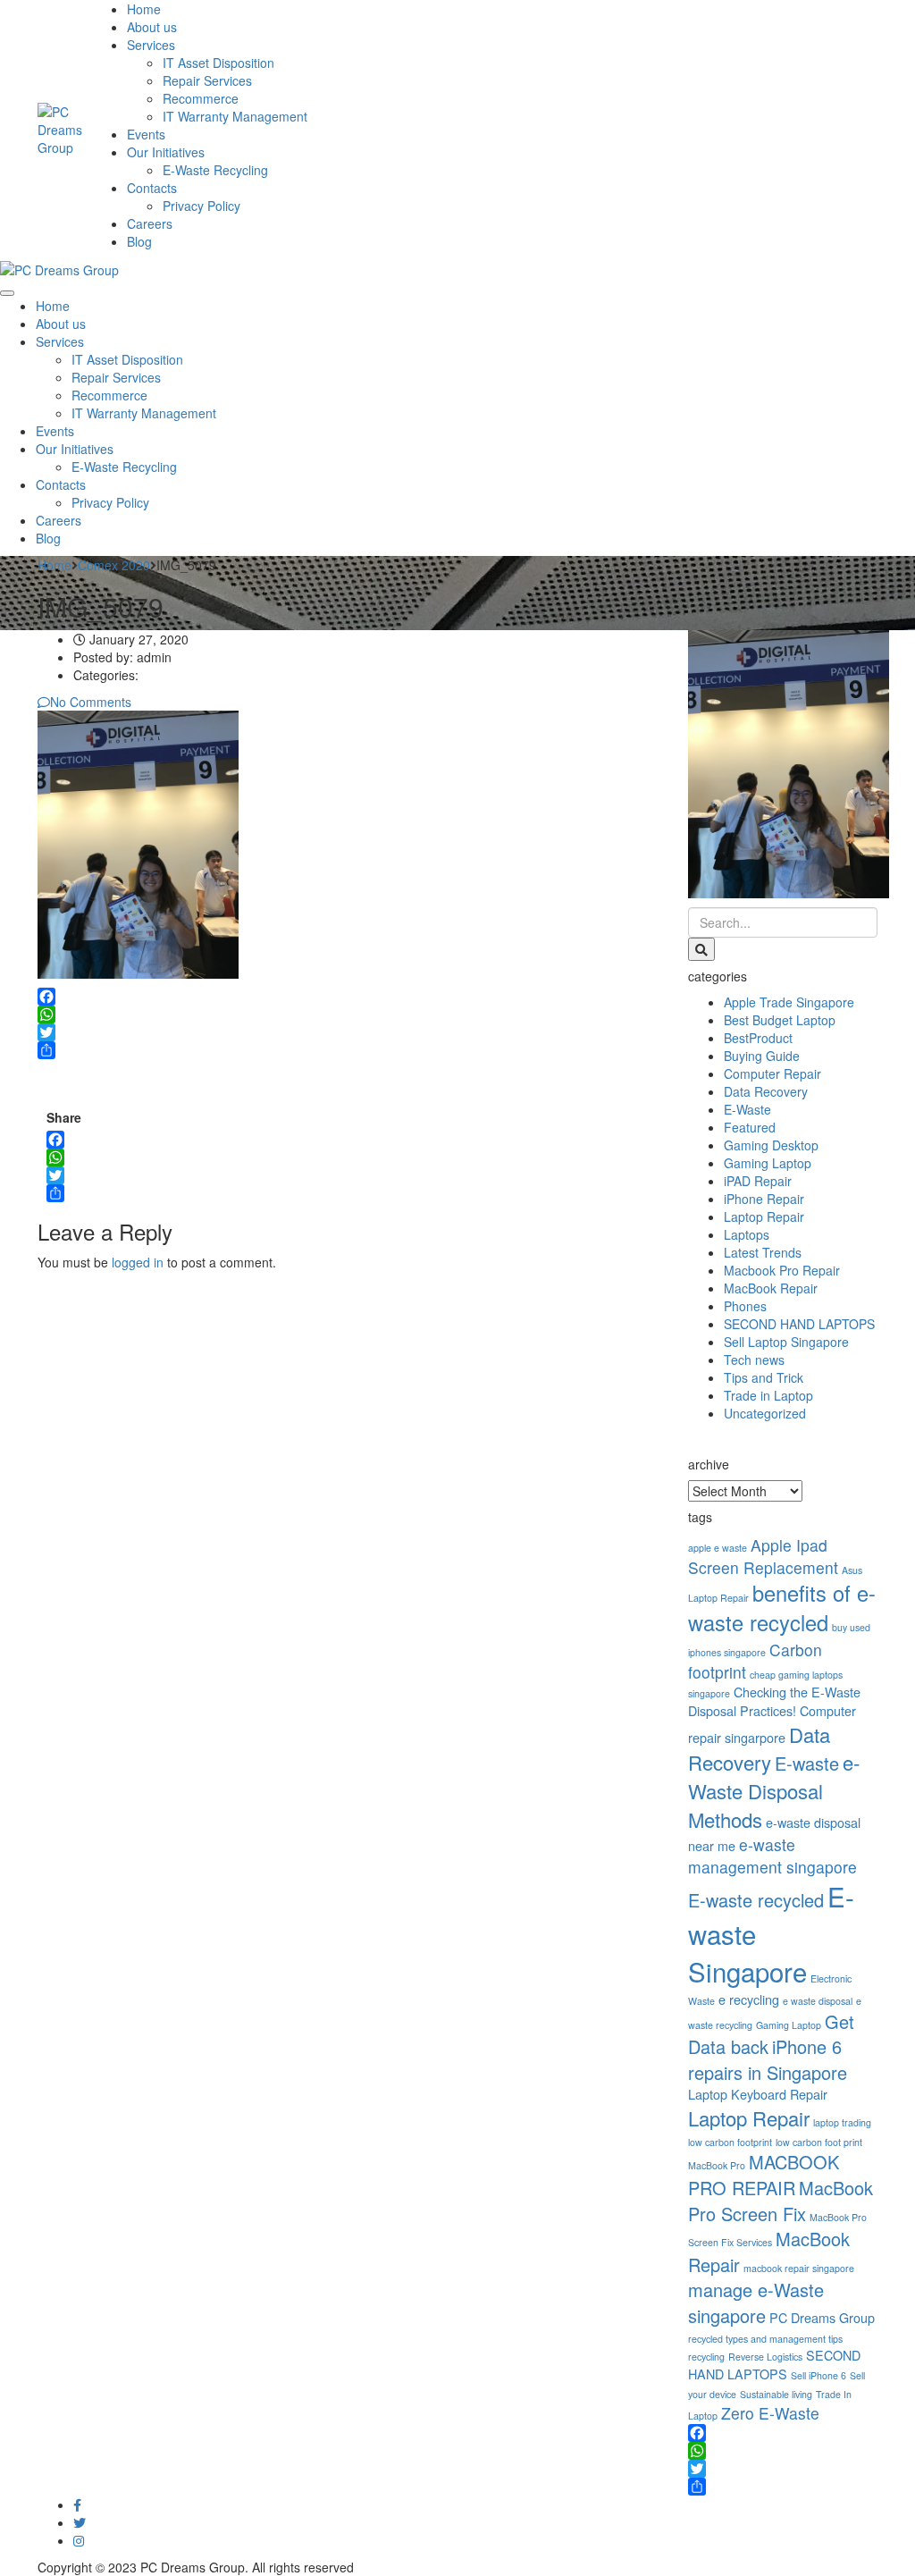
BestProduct (758, 1038)
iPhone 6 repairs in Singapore (768, 2059)
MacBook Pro (717, 2165)
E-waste (807, 1763)
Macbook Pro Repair (782, 1270)
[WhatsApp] (349, 1014)
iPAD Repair (758, 1181)
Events (146, 134)
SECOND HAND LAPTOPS (799, 1324)
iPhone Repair (764, 1199)
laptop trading (842, 2122)
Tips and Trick (764, 1377)
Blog (139, 241)
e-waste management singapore (772, 1856)
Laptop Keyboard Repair (758, 2094)
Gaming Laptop (768, 1163)
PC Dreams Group (822, 2317)
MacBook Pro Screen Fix (781, 2201)
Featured (750, 1127)
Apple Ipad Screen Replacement (763, 1556)
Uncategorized (765, 1413)
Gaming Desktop (771, 1145)
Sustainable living (776, 2394)
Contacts (152, 188)
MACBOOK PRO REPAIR (764, 2175)
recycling (706, 2357)
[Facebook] (349, 997)
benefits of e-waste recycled (782, 1608)
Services (151, 45)
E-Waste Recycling (215, 170)
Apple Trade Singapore (789, 1002)
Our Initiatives (166, 152)
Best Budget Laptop (780, 1020)
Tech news (754, 1360)
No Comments (91, 702)
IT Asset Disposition (218, 63)
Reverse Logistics (765, 2357)
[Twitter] (349, 1032)
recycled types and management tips (765, 2339)
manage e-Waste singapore (756, 2302)
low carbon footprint (730, 2142)
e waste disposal (818, 2001)
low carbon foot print (819, 2142)
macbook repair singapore (799, 2268)
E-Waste (747, 1109)
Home (144, 9)
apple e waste (718, 1548)
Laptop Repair (764, 1216)
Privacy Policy (201, 206)
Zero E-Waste (770, 2413)
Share (64, 1117)
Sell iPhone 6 (818, 2375)
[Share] (349, 1050)
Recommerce (201, 98)
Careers (150, 223)
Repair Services (207, 80)
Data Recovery (766, 1091)
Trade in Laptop (768, 1395)
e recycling (749, 1999)
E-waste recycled (756, 1900)
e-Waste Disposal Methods (774, 1790)
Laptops (747, 1234)
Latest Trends (763, 1252)
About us (152, 27)
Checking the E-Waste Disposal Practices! (774, 1701)
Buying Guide (762, 1056)
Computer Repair (772, 1073)
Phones (745, 1306)
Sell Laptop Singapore (786, 1342)
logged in (138, 1262)
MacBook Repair (771, 1288)
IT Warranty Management (235, 116)
